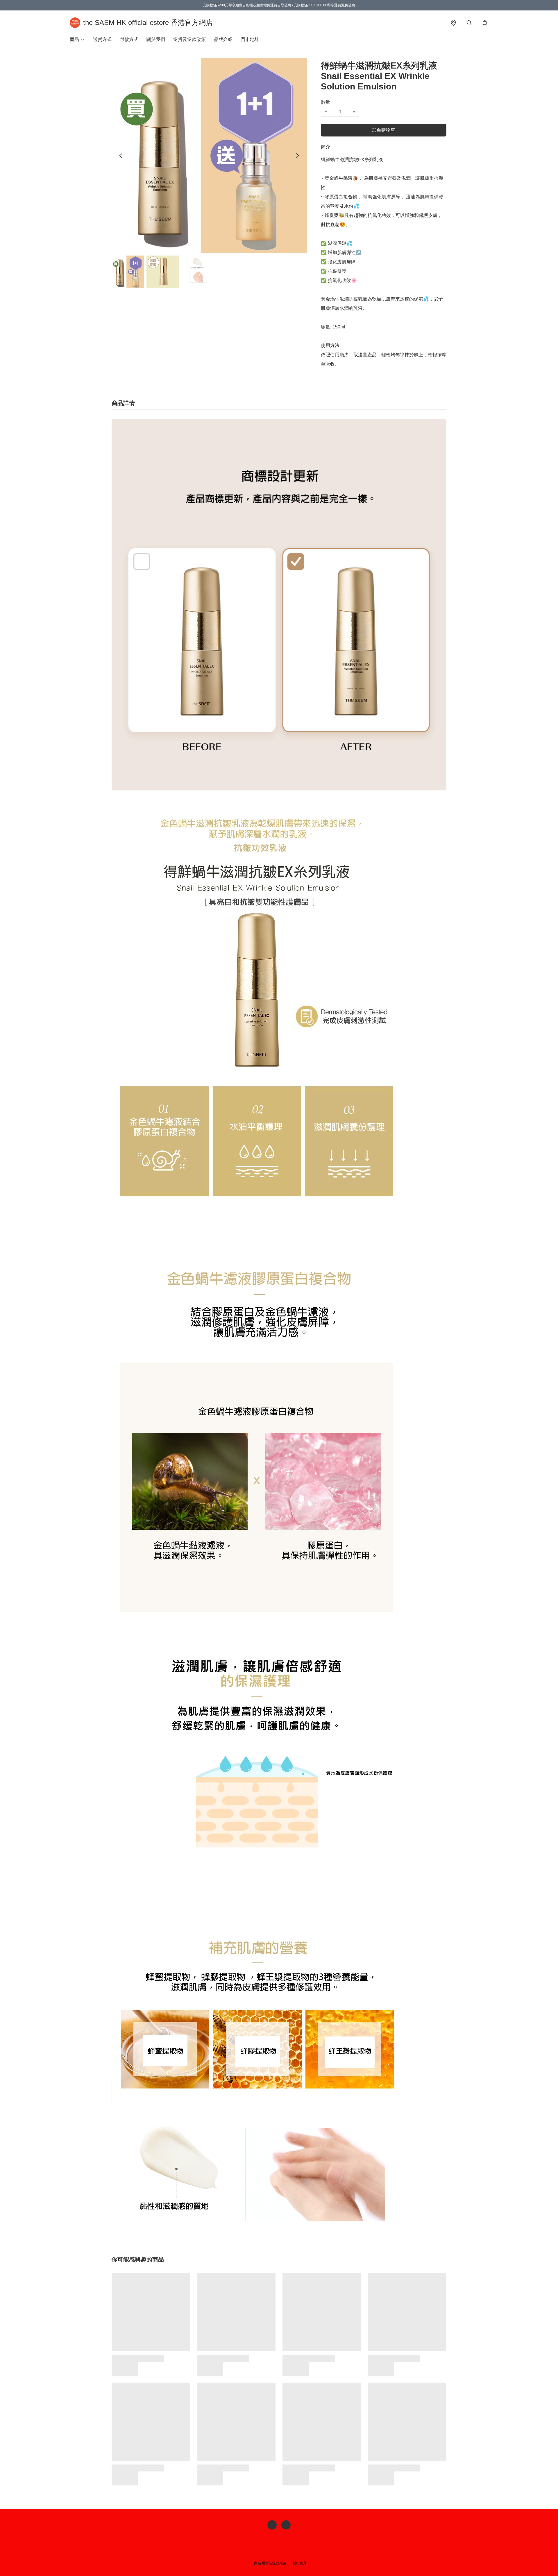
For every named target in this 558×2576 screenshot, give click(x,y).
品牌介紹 (223, 39)
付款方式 (129, 39)
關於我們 (156, 39)
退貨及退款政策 (189, 39)
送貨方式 (102, 39)
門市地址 (250, 39)
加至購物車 (384, 130)
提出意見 (300, 2563)
